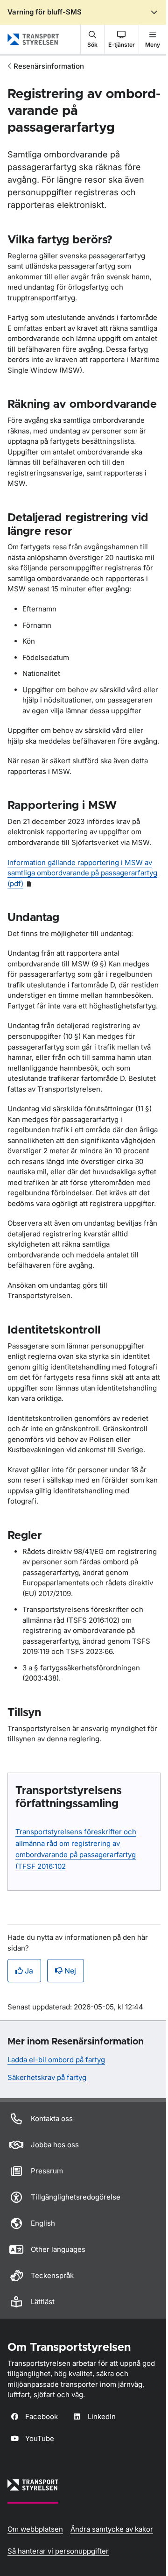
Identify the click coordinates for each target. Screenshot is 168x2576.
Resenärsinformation (49, 66)
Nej (70, 1971)
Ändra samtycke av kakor (112, 2529)
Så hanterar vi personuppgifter (58, 2551)
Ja (29, 1971)
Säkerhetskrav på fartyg (47, 2077)
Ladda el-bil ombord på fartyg (56, 2060)
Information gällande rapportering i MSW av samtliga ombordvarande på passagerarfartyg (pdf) (82, 873)
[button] (92, 39)
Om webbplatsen (35, 2529)
